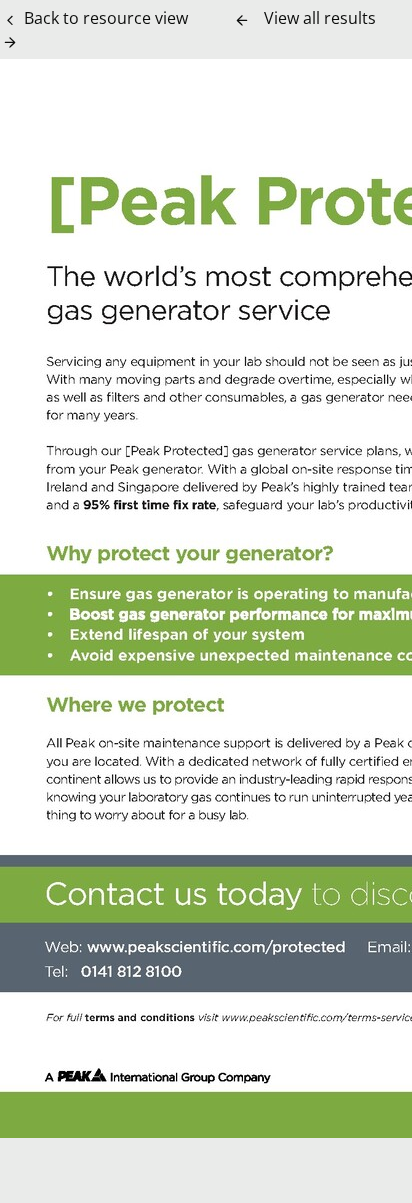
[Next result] (10, 42)
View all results (320, 18)
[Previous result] (242, 20)
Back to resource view (106, 18)
